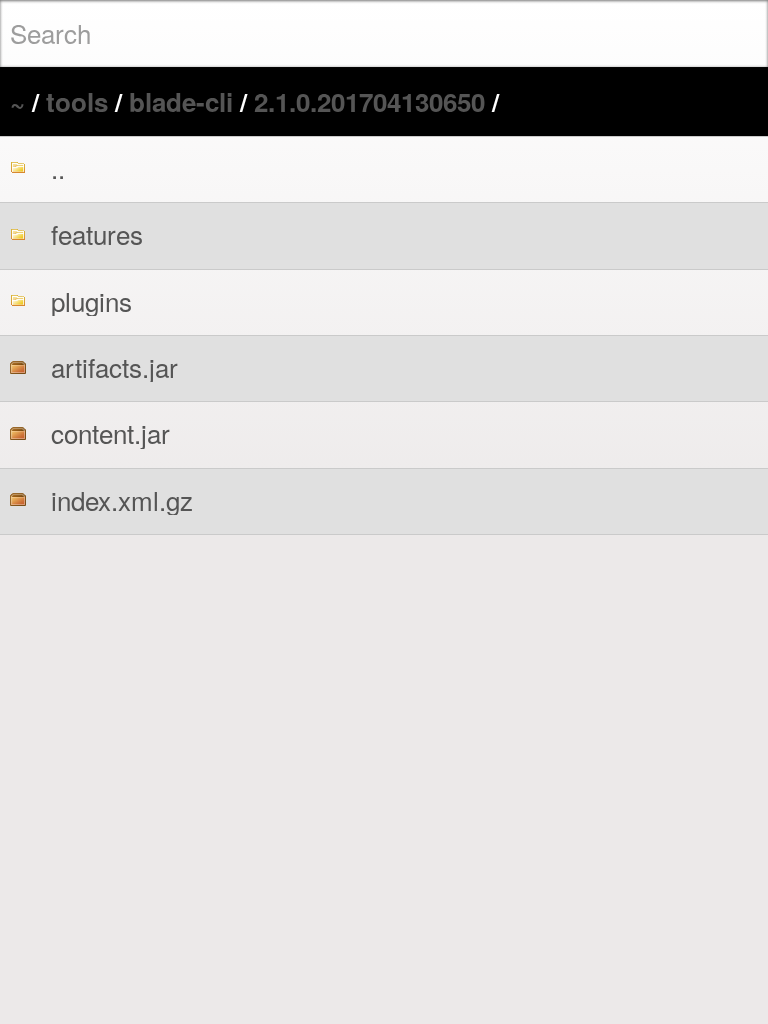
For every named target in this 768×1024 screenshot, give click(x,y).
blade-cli (181, 101)
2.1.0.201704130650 (369, 101)
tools (77, 101)
